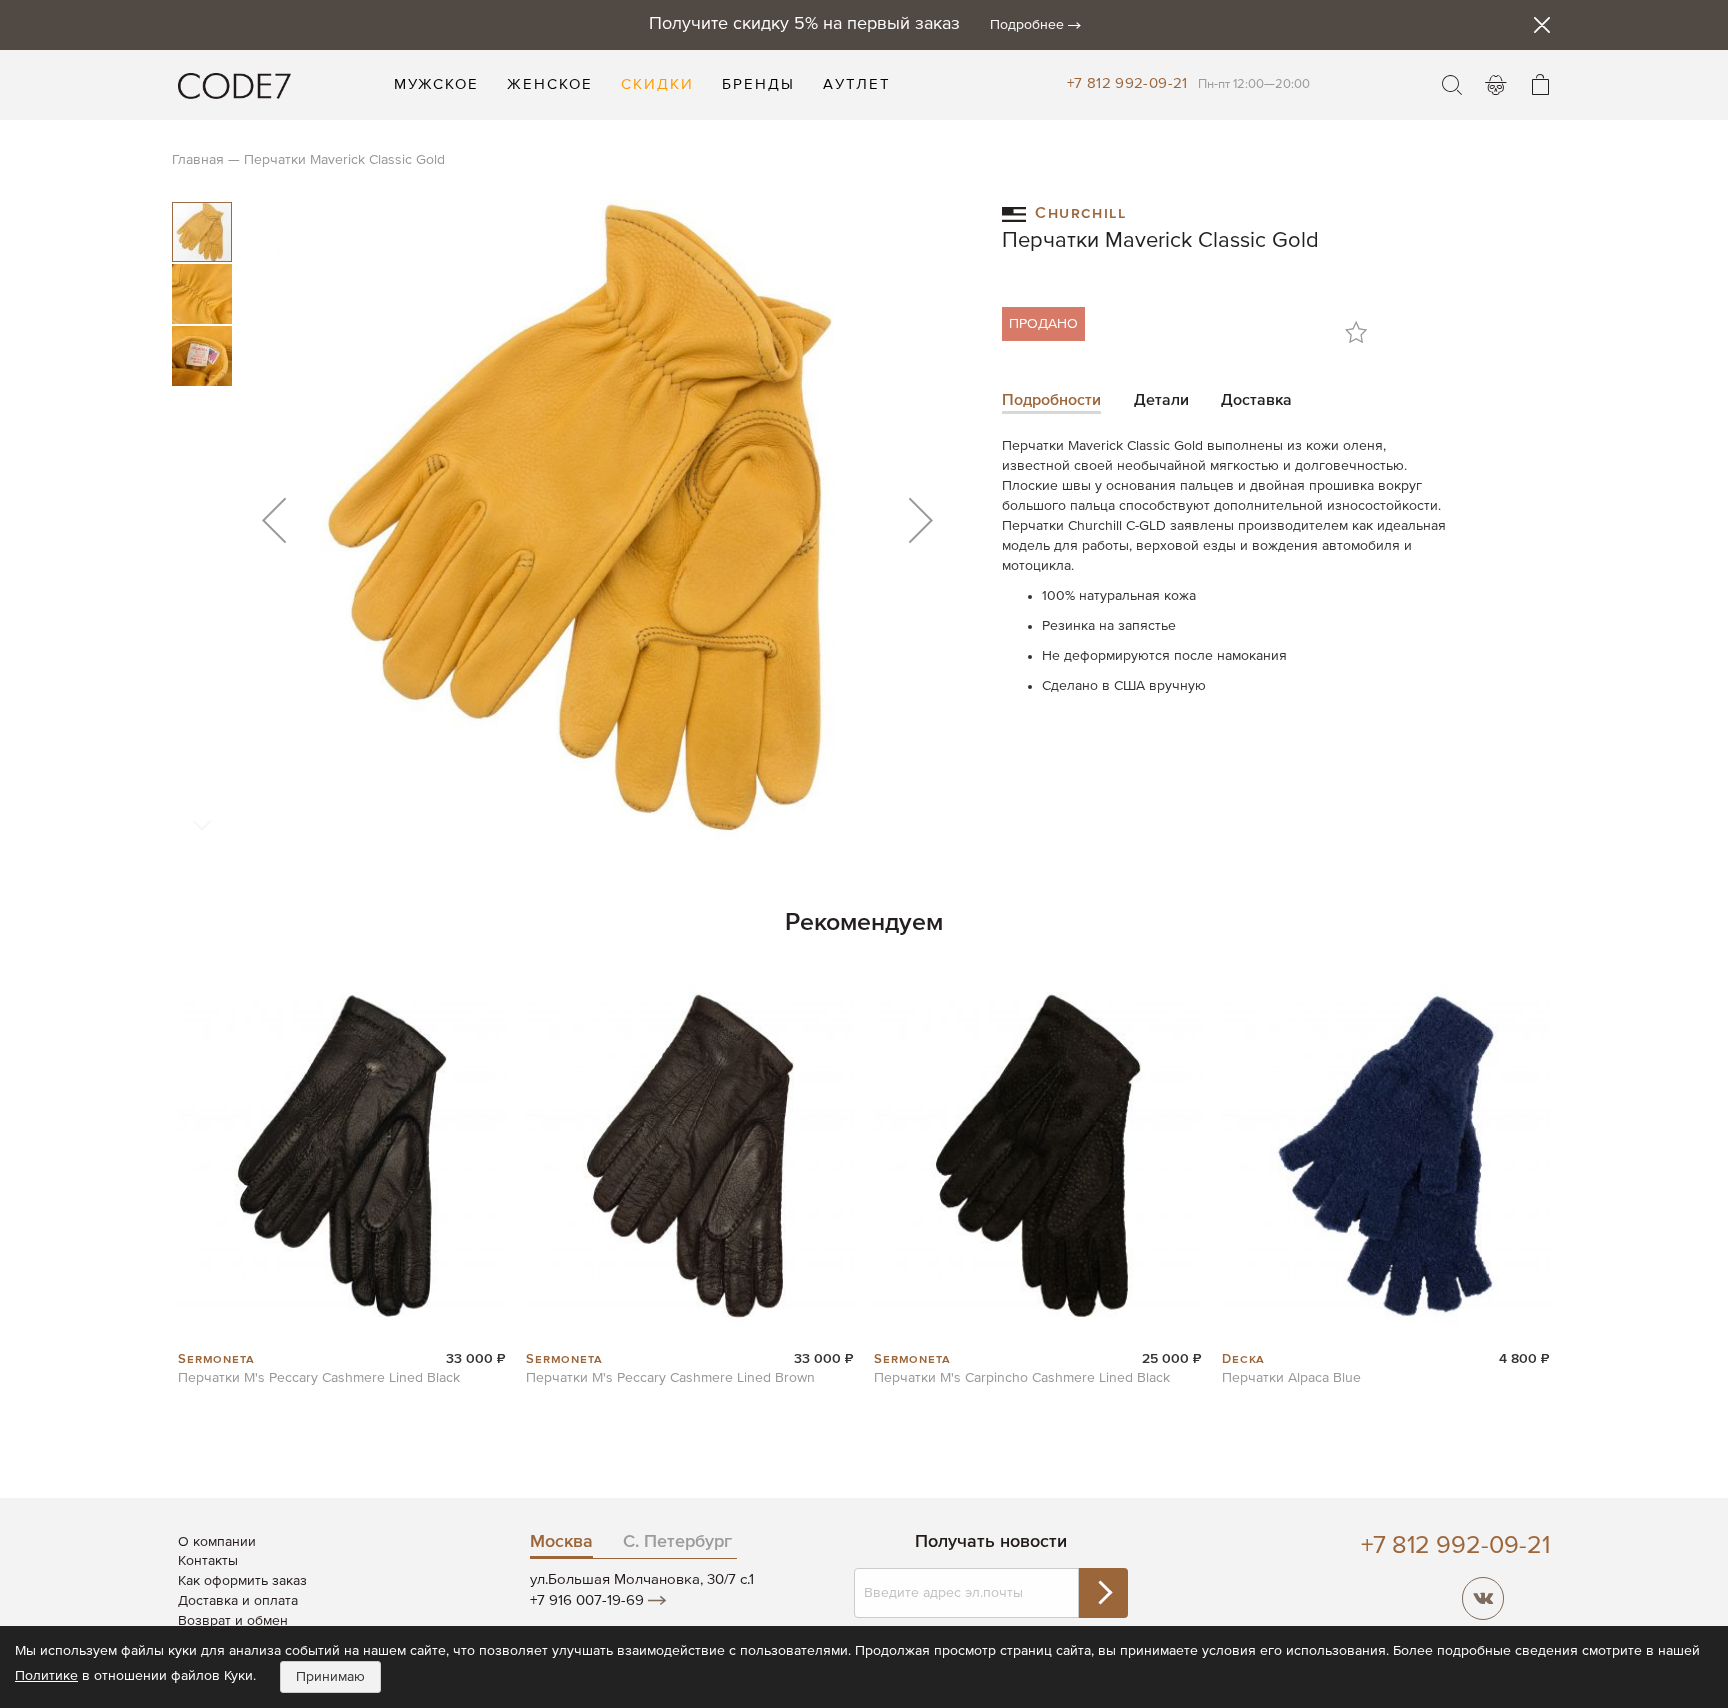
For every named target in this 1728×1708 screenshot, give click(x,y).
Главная (198, 160)
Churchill (1080, 211)
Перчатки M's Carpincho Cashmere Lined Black (1022, 1378)
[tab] (1051, 402)
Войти (1496, 85)
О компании (217, 1542)
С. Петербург (677, 1542)
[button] (274, 520)
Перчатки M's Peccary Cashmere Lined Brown (670, 1378)
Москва (561, 1542)
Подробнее (1027, 25)
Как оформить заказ (242, 1581)
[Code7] (234, 85)
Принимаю (330, 1677)
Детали (1161, 401)
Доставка (1256, 401)
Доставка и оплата (238, 1601)
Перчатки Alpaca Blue (1291, 1378)
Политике (46, 1676)
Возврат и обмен (233, 1621)
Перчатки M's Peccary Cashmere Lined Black (319, 1378)
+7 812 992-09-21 (1127, 83)
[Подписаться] (1103, 1593)
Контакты (208, 1561)
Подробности (1051, 401)
